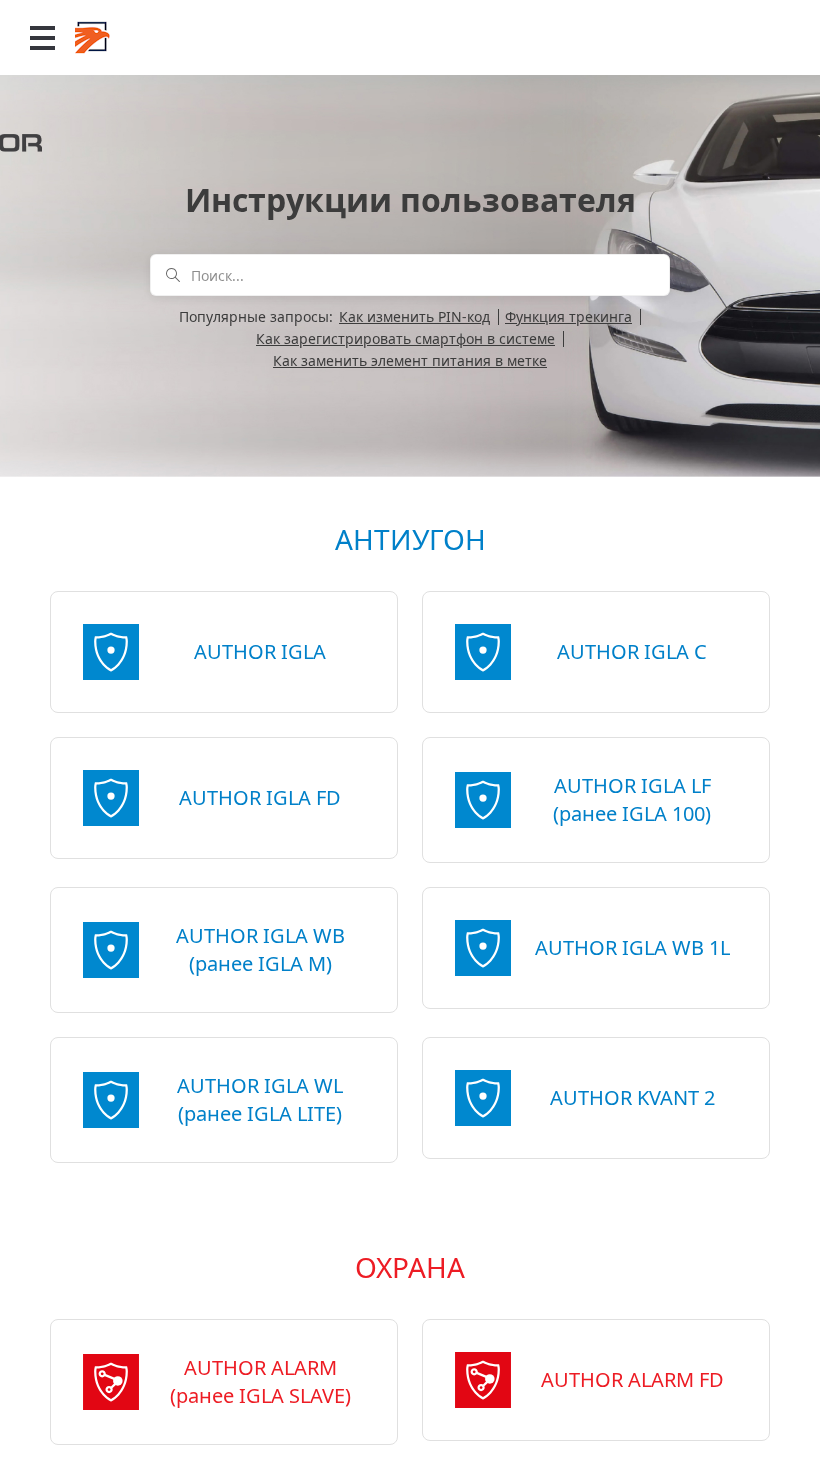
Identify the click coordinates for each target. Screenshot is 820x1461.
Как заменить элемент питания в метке (410, 361)
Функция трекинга (568, 317)
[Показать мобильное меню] (42, 37)
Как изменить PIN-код (414, 317)
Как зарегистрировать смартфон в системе (405, 339)
